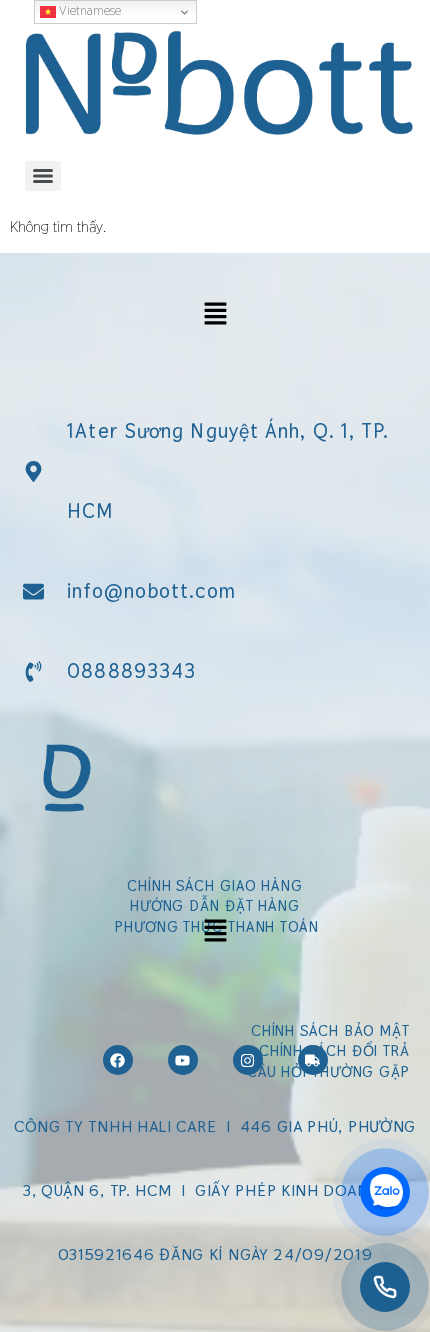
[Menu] (43, 176)
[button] (215, 314)
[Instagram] (248, 1060)
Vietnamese (88, 10)
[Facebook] (118, 1060)
